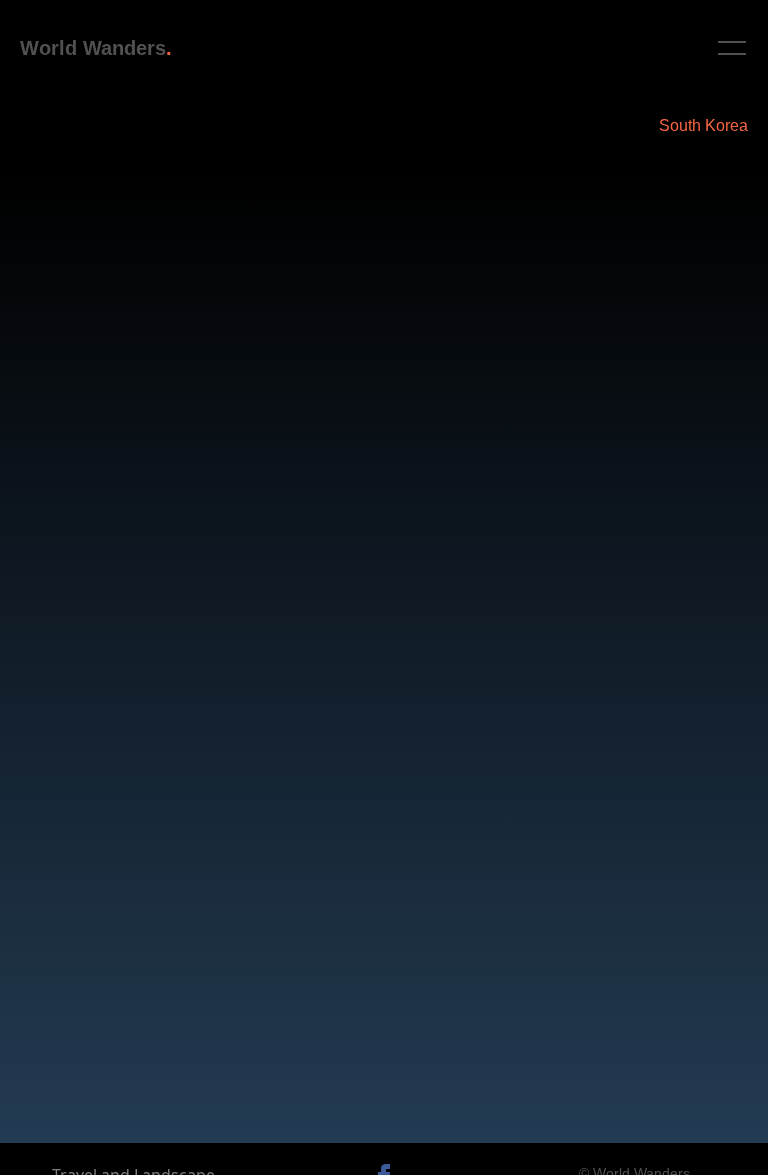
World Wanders (93, 48)
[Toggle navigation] (731, 48)
